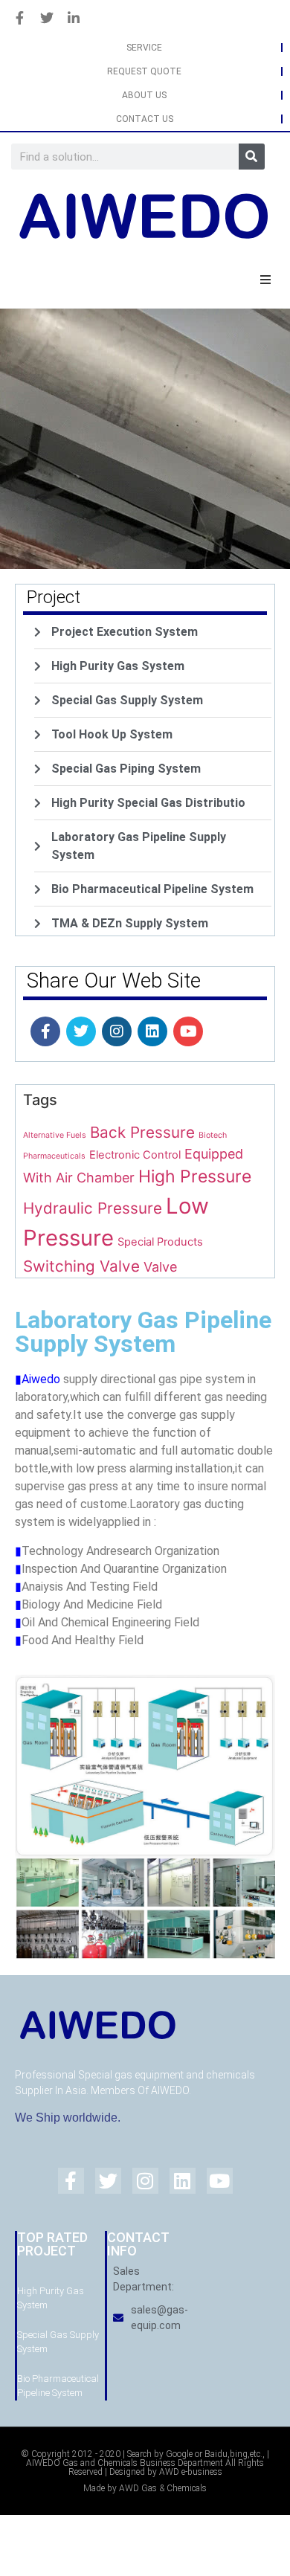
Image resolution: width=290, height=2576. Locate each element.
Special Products (160, 1242)
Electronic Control (135, 1155)
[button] (265, 280)
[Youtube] (188, 1031)
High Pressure (195, 1176)
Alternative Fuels (55, 1135)
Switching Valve (81, 1266)
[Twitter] (81, 1031)
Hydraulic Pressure (93, 1208)
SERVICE (144, 48)
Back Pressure (142, 1132)
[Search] (252, 157)
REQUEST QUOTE (144, 71)
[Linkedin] (152, 1031)
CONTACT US (145, 119)
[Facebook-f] (45, 1031)
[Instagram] (117, 1031)
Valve (160, 1267)
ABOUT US (144, 95)
